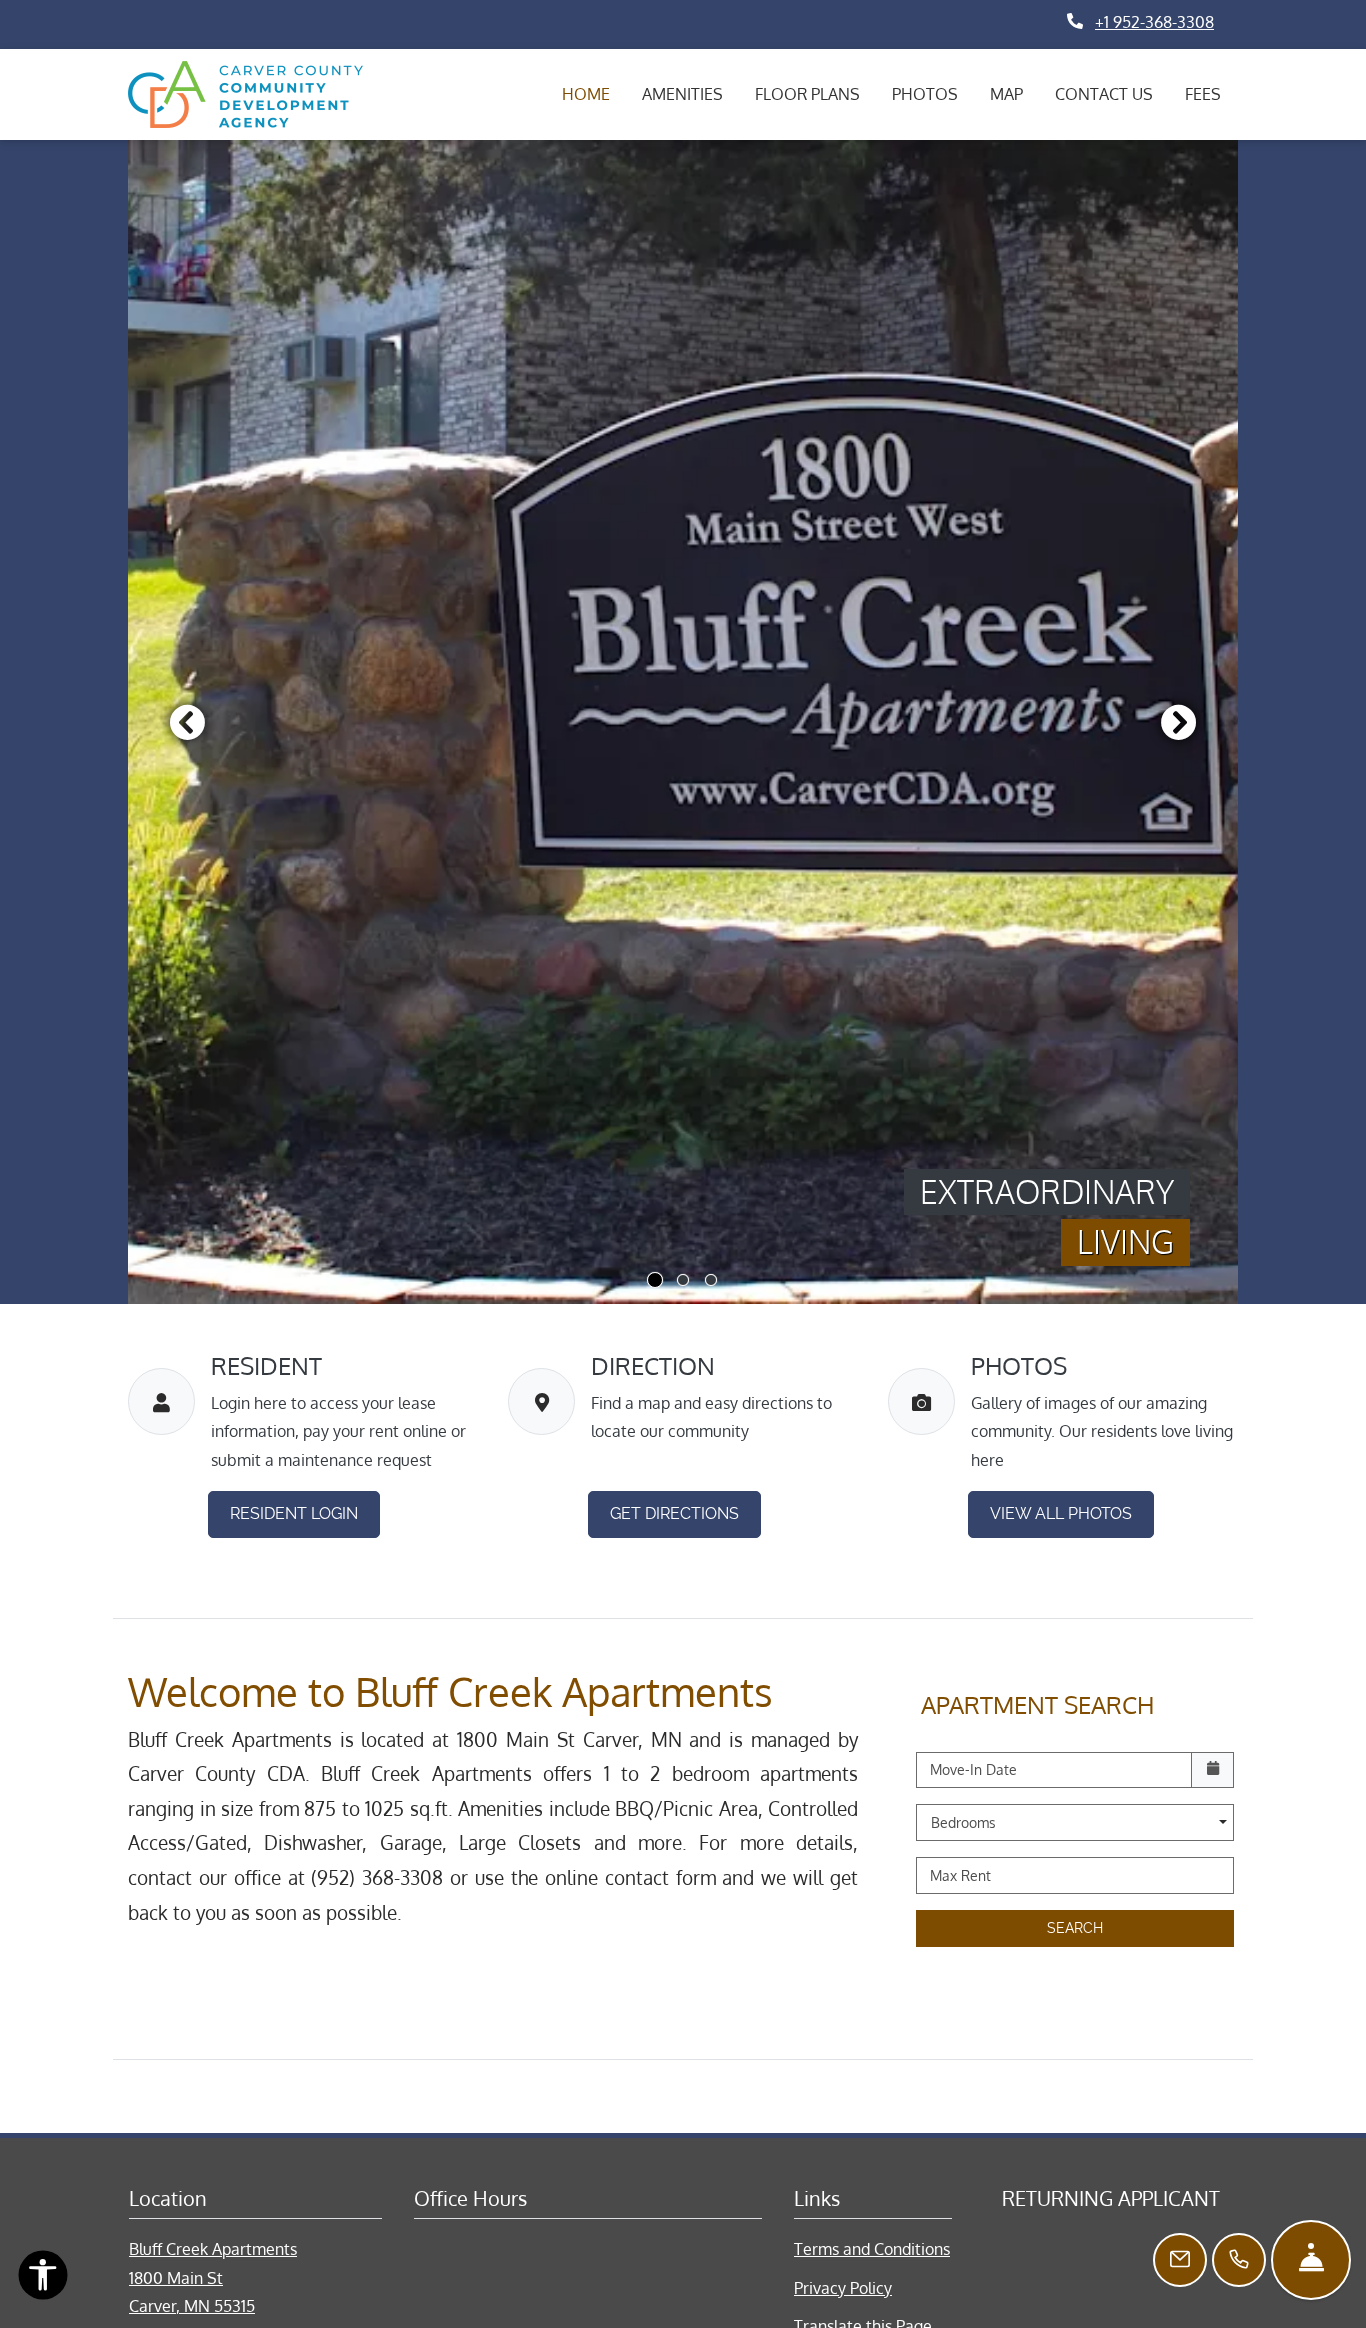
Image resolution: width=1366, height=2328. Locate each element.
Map (1006, 94)
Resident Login (305, 1513)
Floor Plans (807, 94)
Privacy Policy (843, 2287)
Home (586, 94)
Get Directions (674, 1513)
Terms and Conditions (872, 2248)
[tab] (655, 1280)
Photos (925, 94)
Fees (1203, 94)
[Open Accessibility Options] (43, 2280)
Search (1075, 1928)
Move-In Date (973, 1769)
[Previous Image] (187, 722)
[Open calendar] (1212, 1770)
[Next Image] (1179, 722)
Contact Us (1104, 94)
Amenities (682, 94)
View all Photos (1061, 1513)
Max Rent (960, 1875)
